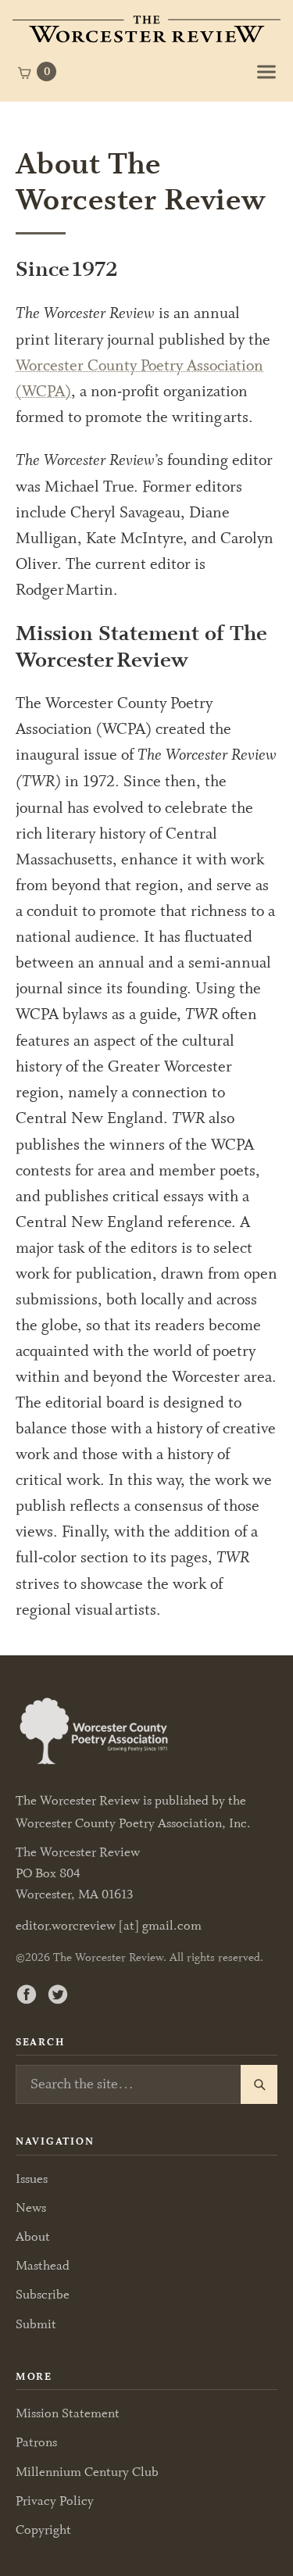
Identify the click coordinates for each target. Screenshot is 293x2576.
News (31, 2207)
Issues (32, 2179)
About (33, 2236)
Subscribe (43, 2294)
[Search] (259, 2084)
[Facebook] (27, 1994)
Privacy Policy (55, 2501)
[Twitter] (58, 1994)
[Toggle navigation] (266, 72)
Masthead (43, 2265)
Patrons (36, 2442)
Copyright (43, 2529)
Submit (36, 2324)
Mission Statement (68, 2413)
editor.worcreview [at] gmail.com (109, 1926)
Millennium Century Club (87, 2472)
